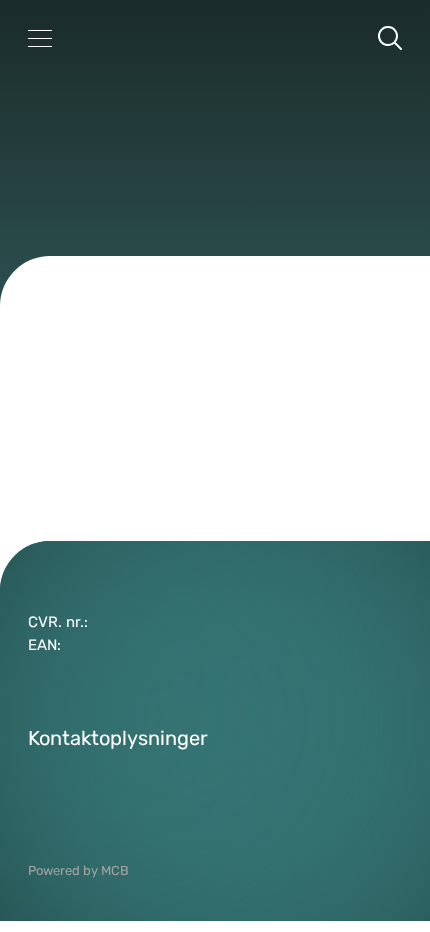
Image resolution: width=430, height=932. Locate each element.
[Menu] (40, 38)
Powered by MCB (78, 870)
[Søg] (390, 38)
